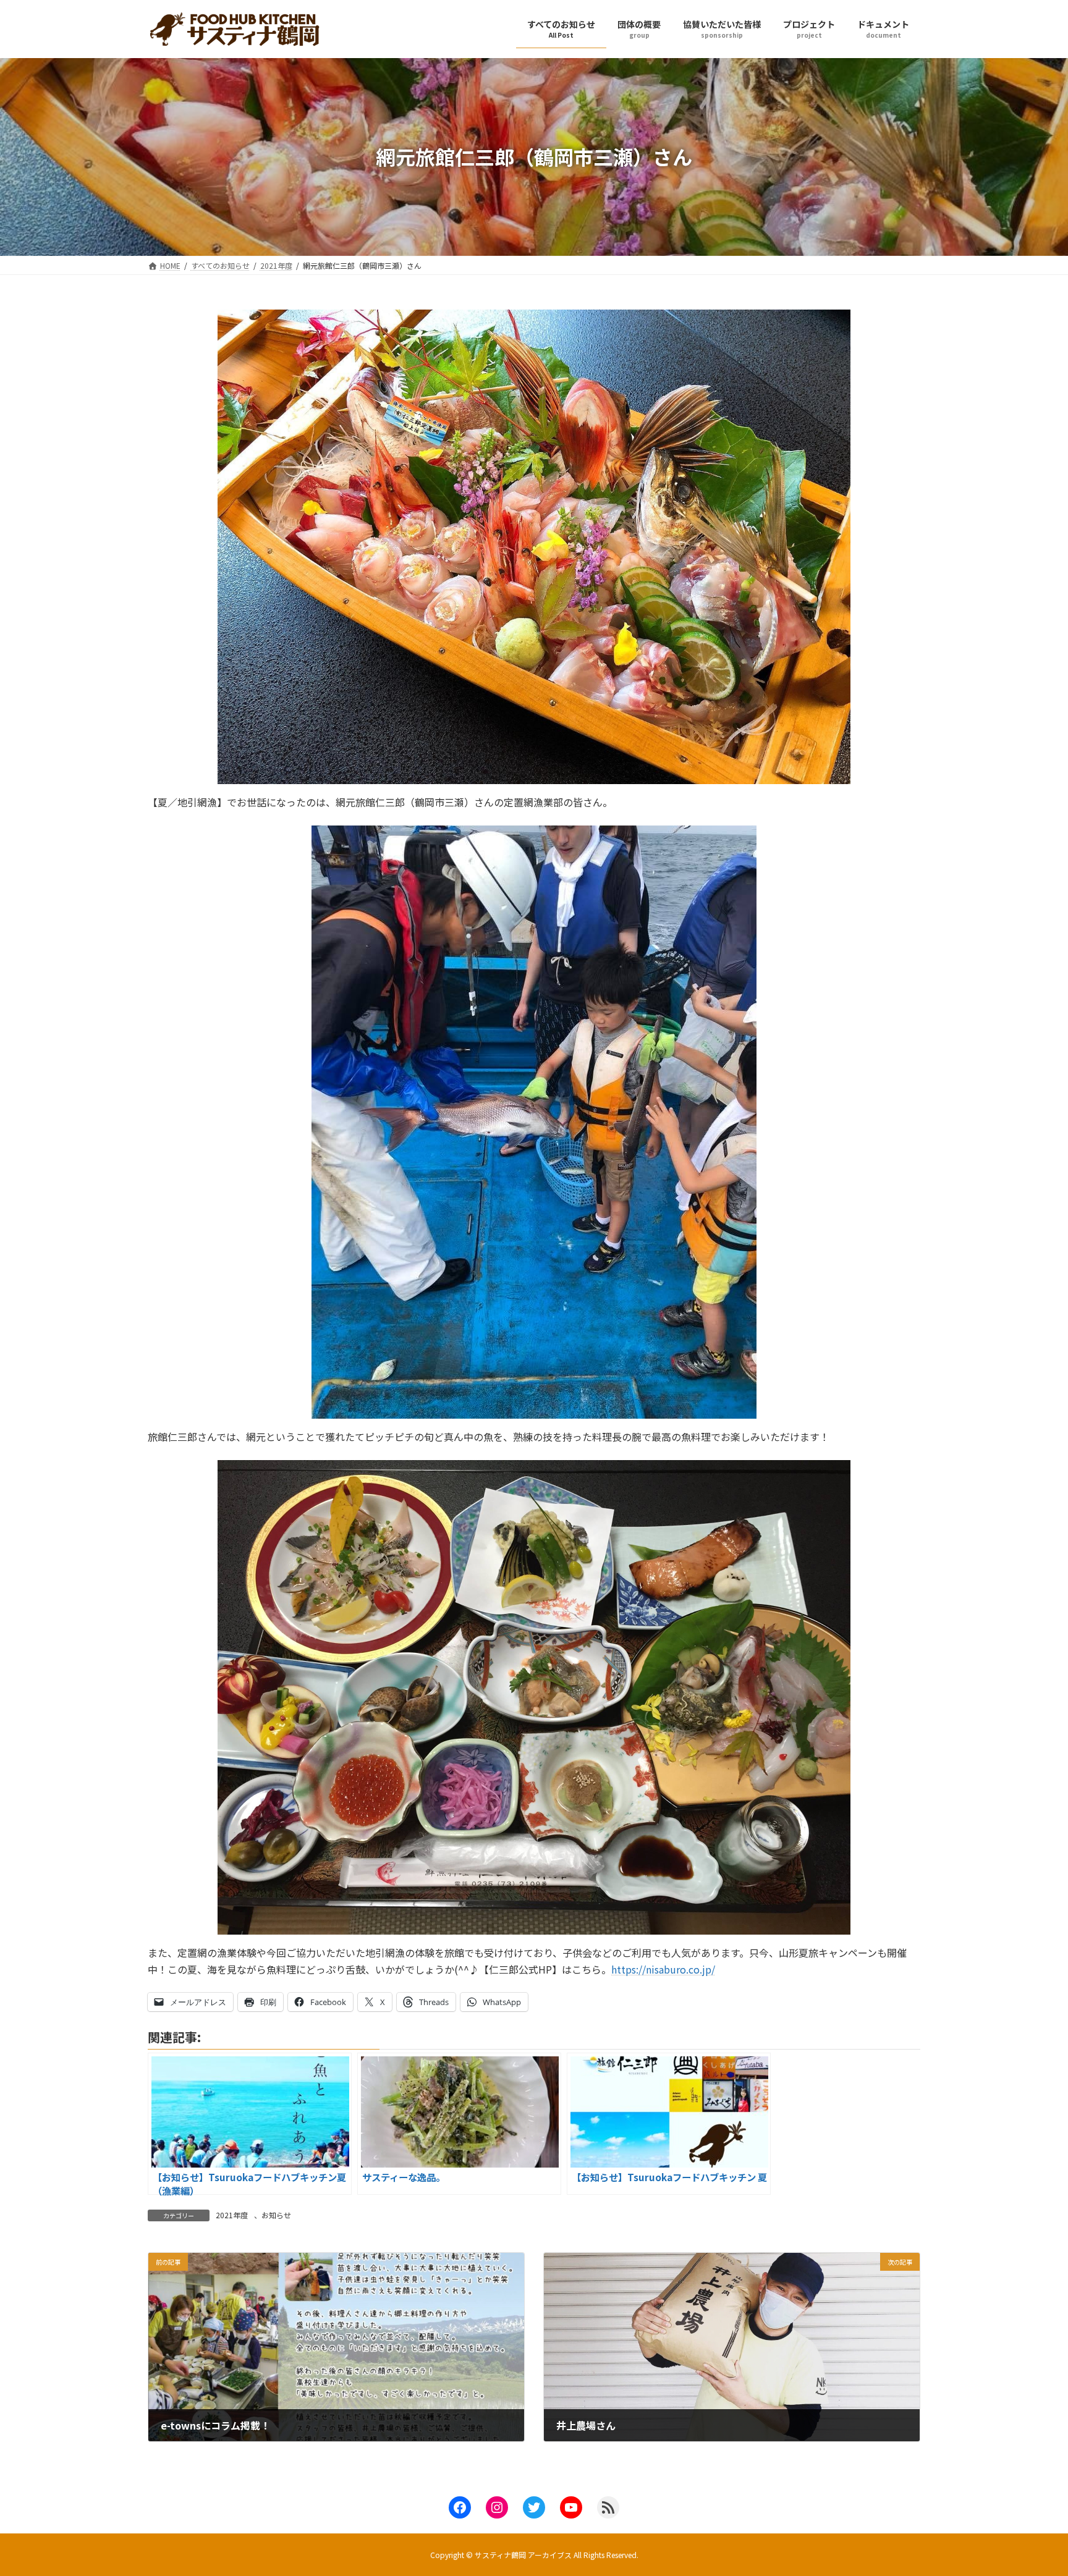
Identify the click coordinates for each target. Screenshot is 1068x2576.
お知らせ (276, 2215)
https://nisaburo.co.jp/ (663, 1969)
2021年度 (232, 2215)
